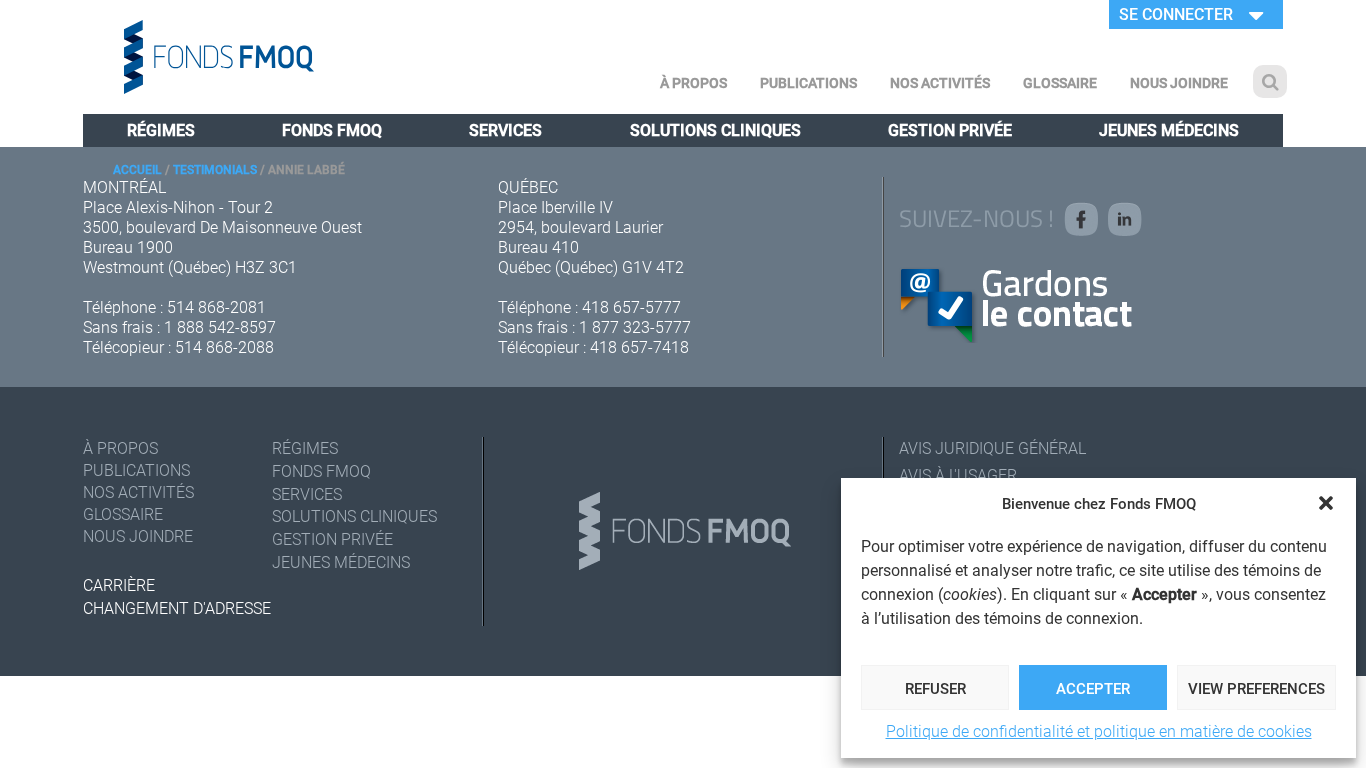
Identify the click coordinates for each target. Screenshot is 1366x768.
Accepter (1093, 688)
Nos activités (940, 82)
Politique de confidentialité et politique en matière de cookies (1099, 730)
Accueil (137, 169)
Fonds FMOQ (332, 129)
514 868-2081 (216, 306)
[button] (1326, 503)
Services (505, 129)
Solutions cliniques (715, 129)
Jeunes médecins (1169, 129)
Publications (808, 82)
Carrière (119, 584)
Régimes (161, 129)
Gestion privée (950, 129)
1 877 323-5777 (635, 326)
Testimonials (215, 169)
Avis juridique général (992, 447)
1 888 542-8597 (220, 326)
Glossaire (1060, 82)
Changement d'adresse (177, 607)
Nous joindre (1179, 82)
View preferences (1256, 688)
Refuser (935, 688)
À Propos (693, 82)
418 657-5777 (631, 306)
